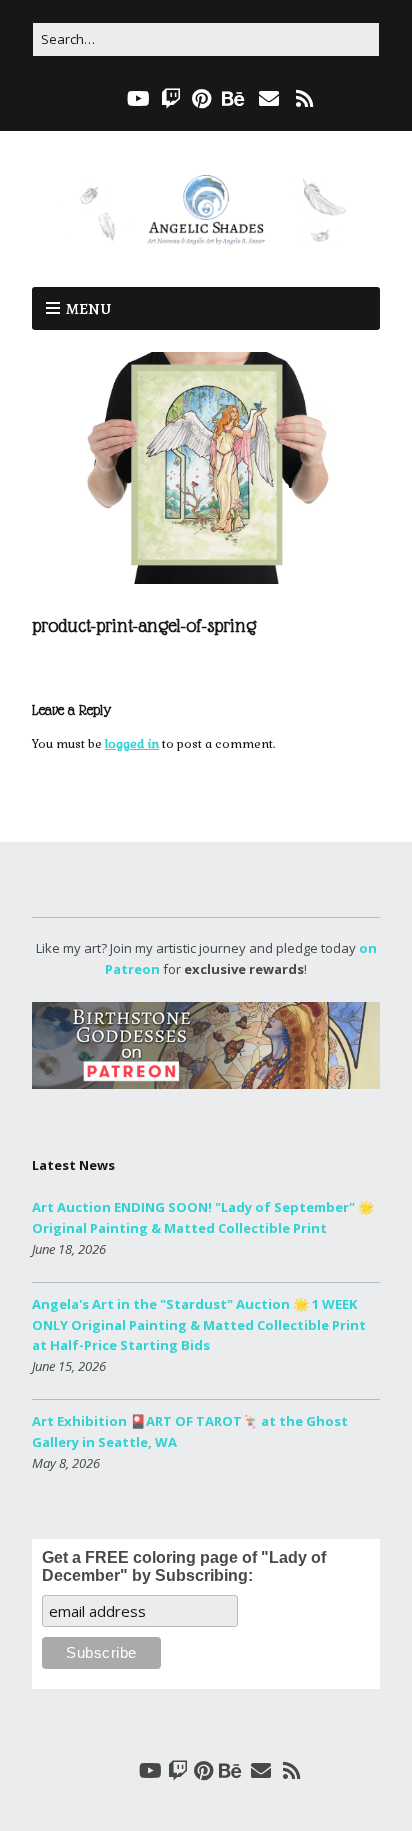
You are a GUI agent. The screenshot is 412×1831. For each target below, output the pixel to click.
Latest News (73, 1165)
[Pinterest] (201, 99)
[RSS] (304, 99)
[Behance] (233, 99)
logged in (132, 744)
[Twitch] (171, 99)
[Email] (268, 99)
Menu (88, 309)
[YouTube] (138, 99)
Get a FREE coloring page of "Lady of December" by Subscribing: (184, 1566)
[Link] (105, 99)
